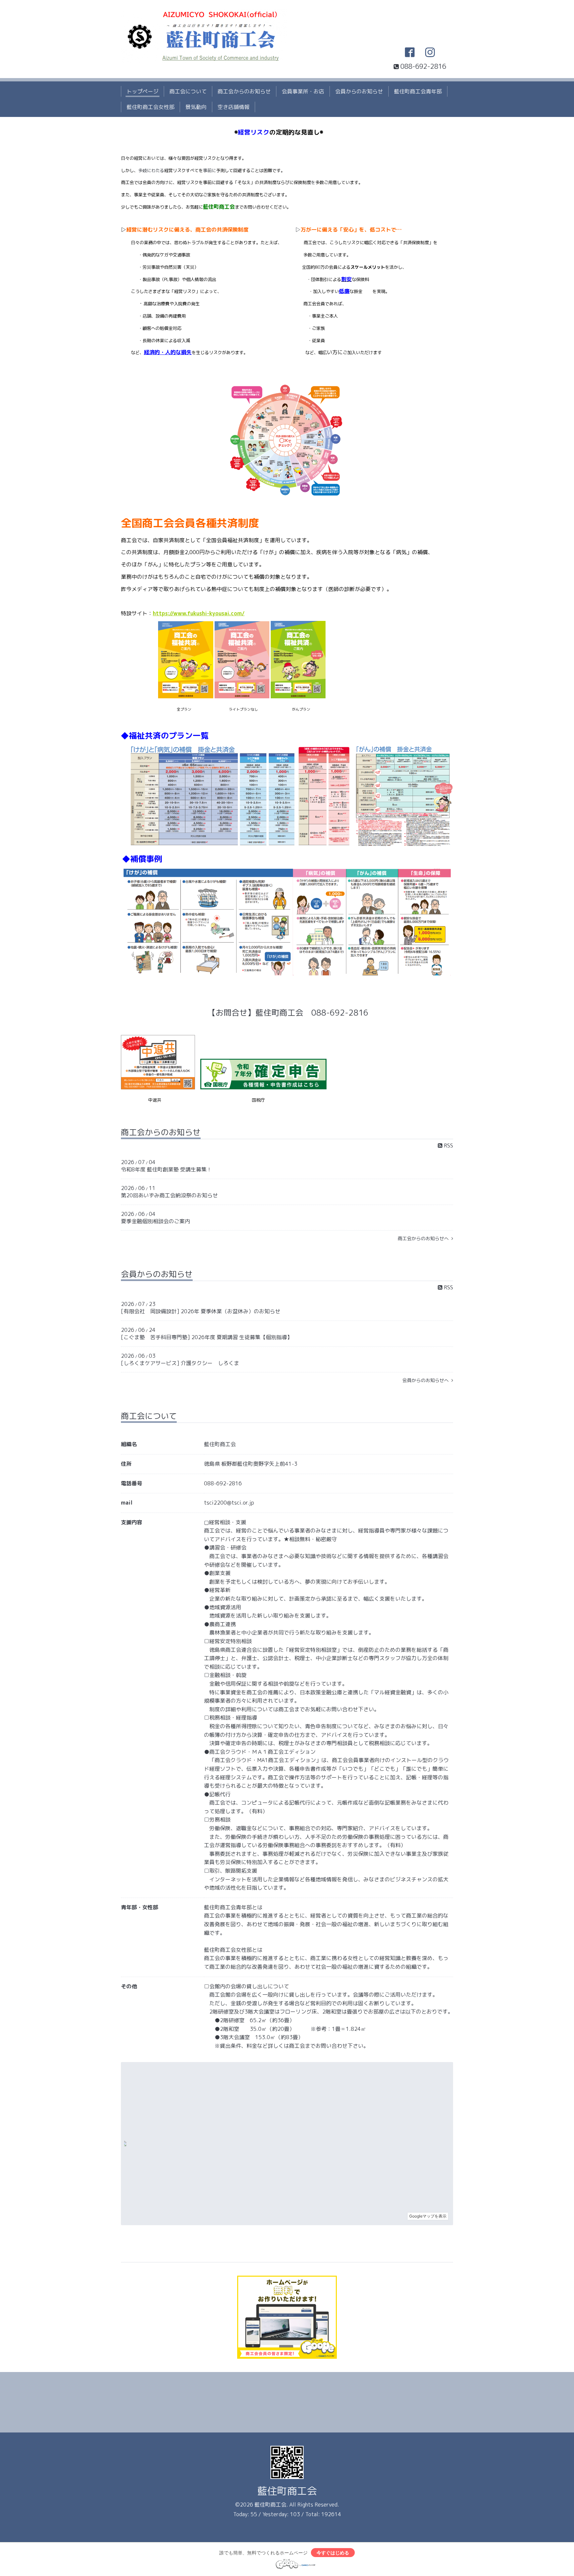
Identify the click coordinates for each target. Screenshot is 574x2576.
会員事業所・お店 (303, 91)
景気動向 (196, 107)
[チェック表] (287, 494)
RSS (448, 1145)
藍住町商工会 (287, 2491)
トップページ (143, 91)
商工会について (188, 91)
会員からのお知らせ (359, 91)
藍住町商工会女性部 (150, 107)
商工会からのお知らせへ (425, 1238)
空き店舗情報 (234, 107)
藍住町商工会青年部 (418, 91)
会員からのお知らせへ (427, 1380)
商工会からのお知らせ (244, 91)
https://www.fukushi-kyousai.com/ (199, 613)
